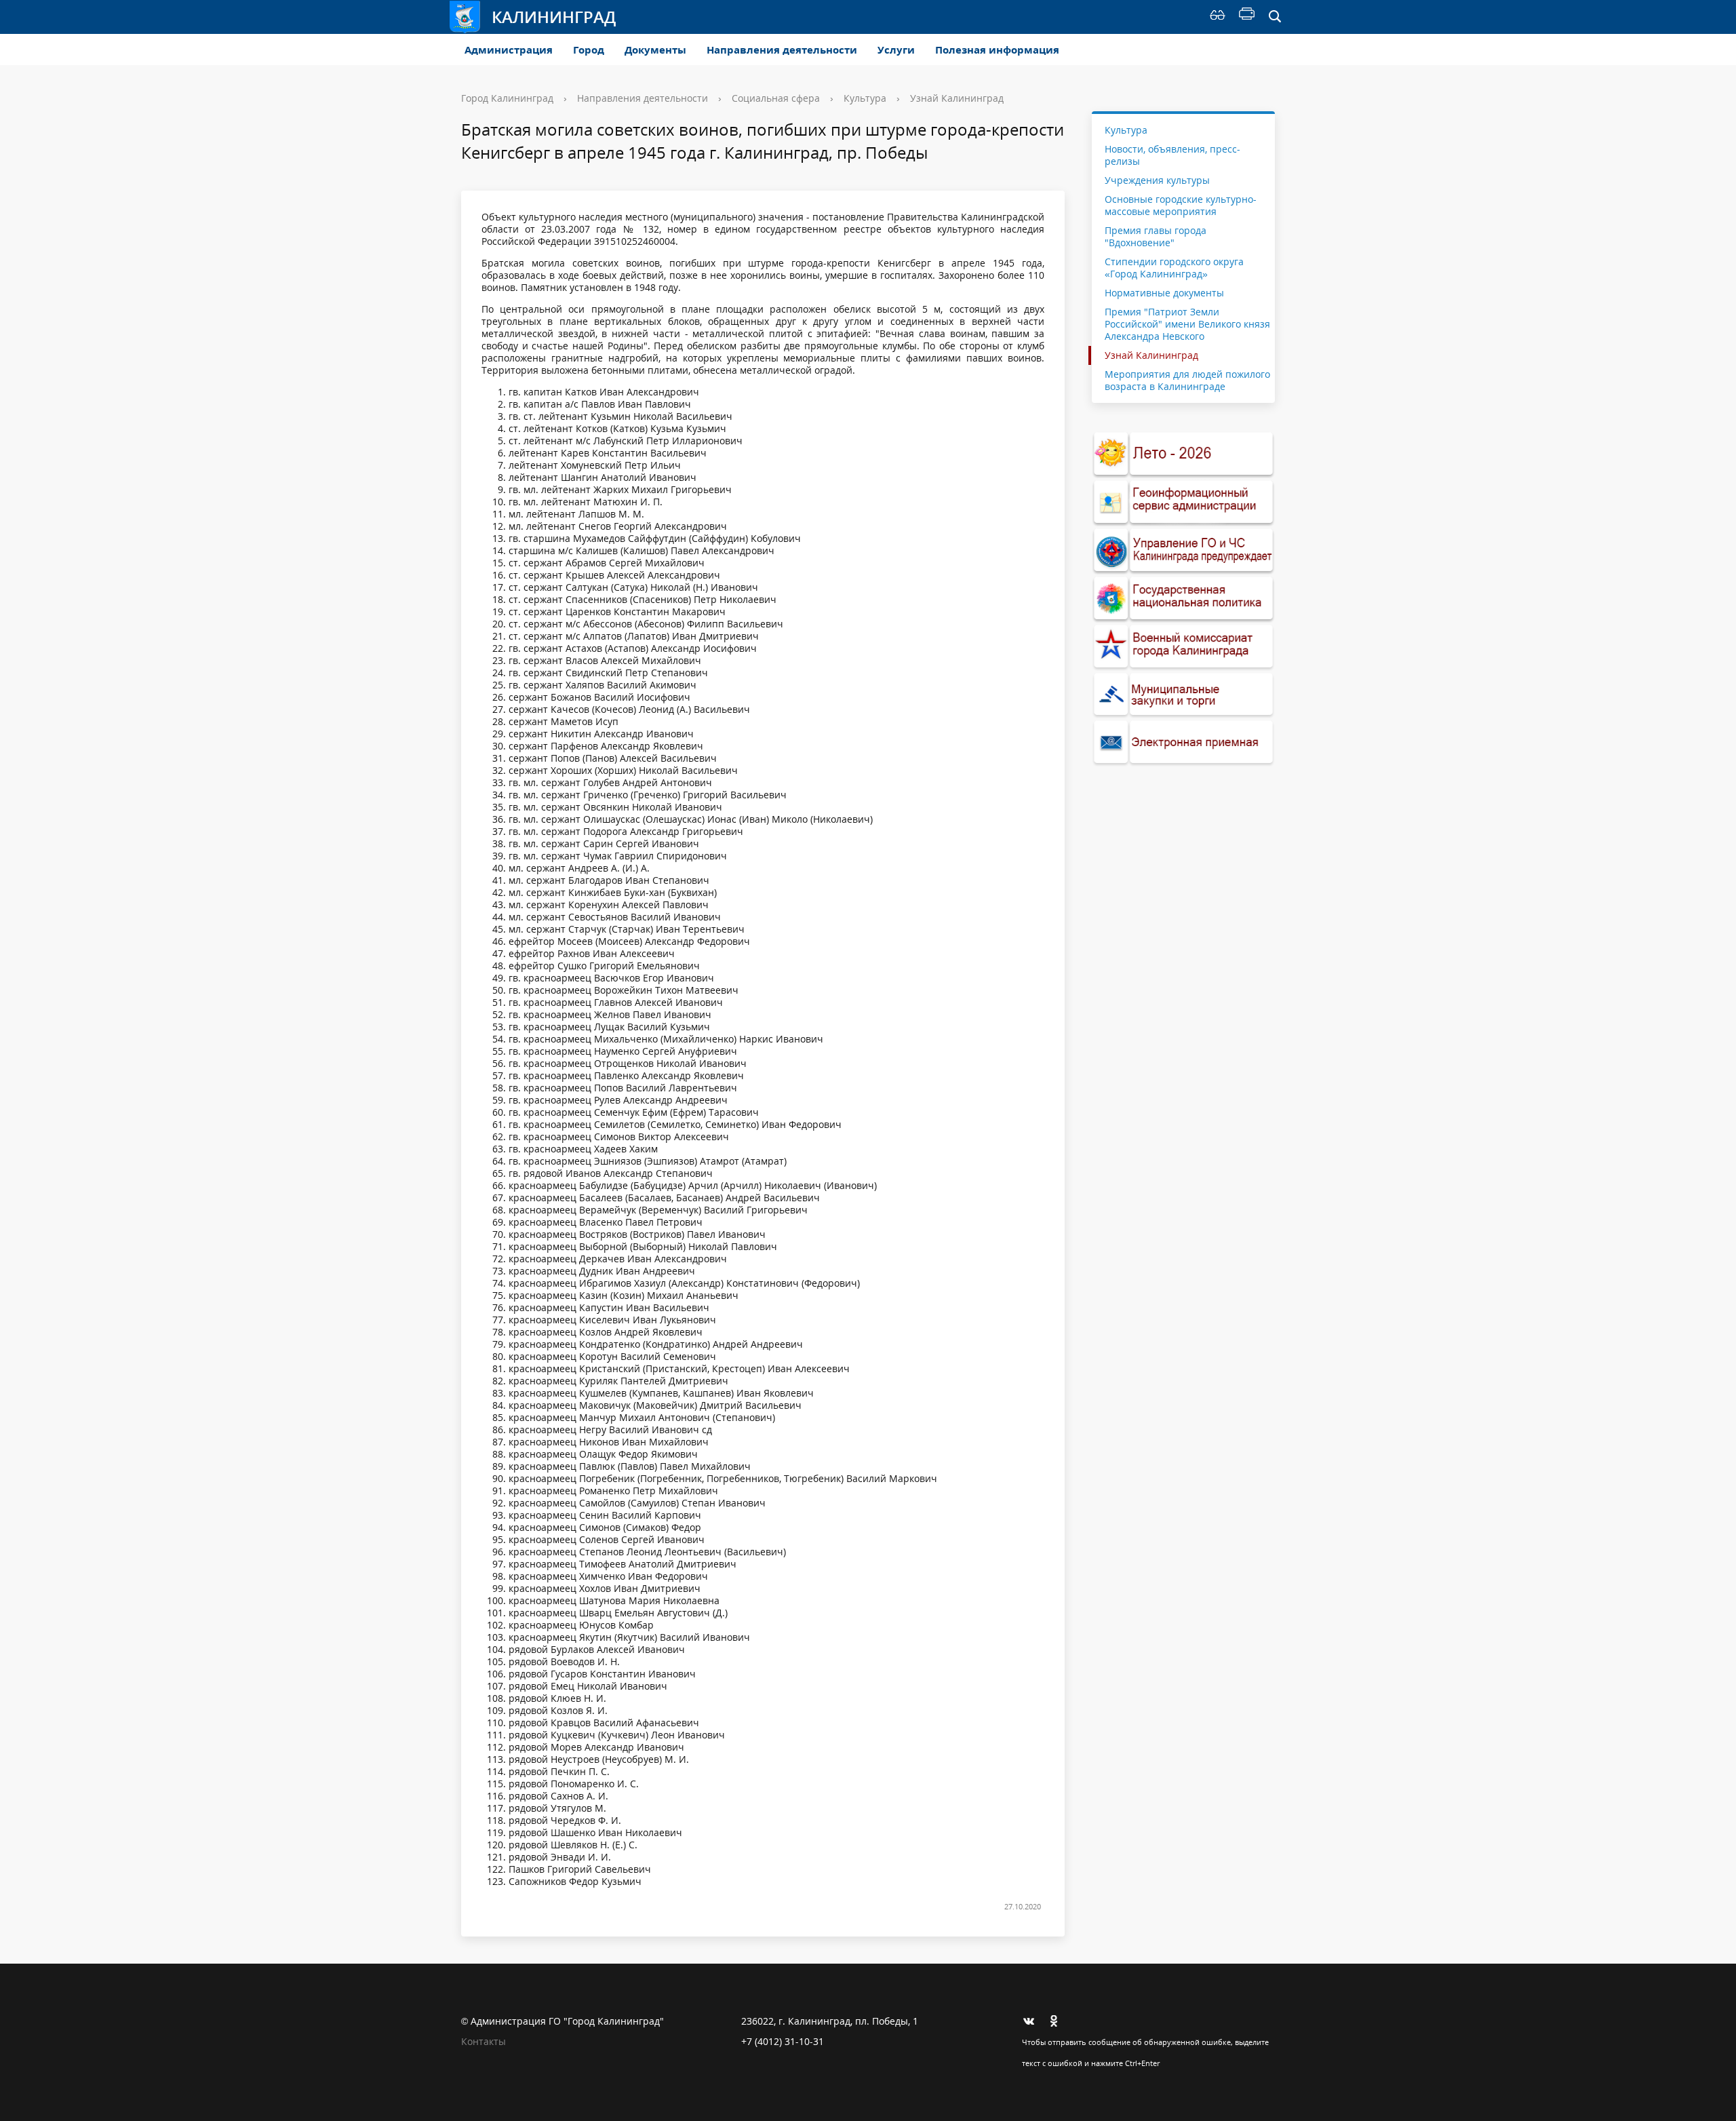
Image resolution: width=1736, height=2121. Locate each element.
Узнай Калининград (957, 98)
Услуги (896, 50)
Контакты (484, 2041)
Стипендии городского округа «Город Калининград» (1174, 268)
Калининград (554, 17)
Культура (865, 98)
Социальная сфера (776, 98)
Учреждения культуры (1157, 180)
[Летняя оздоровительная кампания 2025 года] (1183, 454)
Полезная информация (997, 50)
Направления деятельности (782, 50)
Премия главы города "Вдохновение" (1156, 236)
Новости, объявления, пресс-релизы (1172, 155)
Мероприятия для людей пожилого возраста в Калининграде (1187, 380)
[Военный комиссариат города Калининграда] (1183, 647)
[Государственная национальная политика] (1183, 599)
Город (589, 50)
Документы (655, 50)
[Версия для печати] (1247, 17)
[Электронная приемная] (1183, 742)
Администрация (509, 50)
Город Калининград (507, 98)
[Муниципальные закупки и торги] (1183, 695)
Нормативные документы (1164, 293)
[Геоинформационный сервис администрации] (1183, 502)
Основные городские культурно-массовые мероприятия (1181, 205)
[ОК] (1059, 2021)
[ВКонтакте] (1032, 2021)
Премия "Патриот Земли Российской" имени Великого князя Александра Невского (1187, 324)
